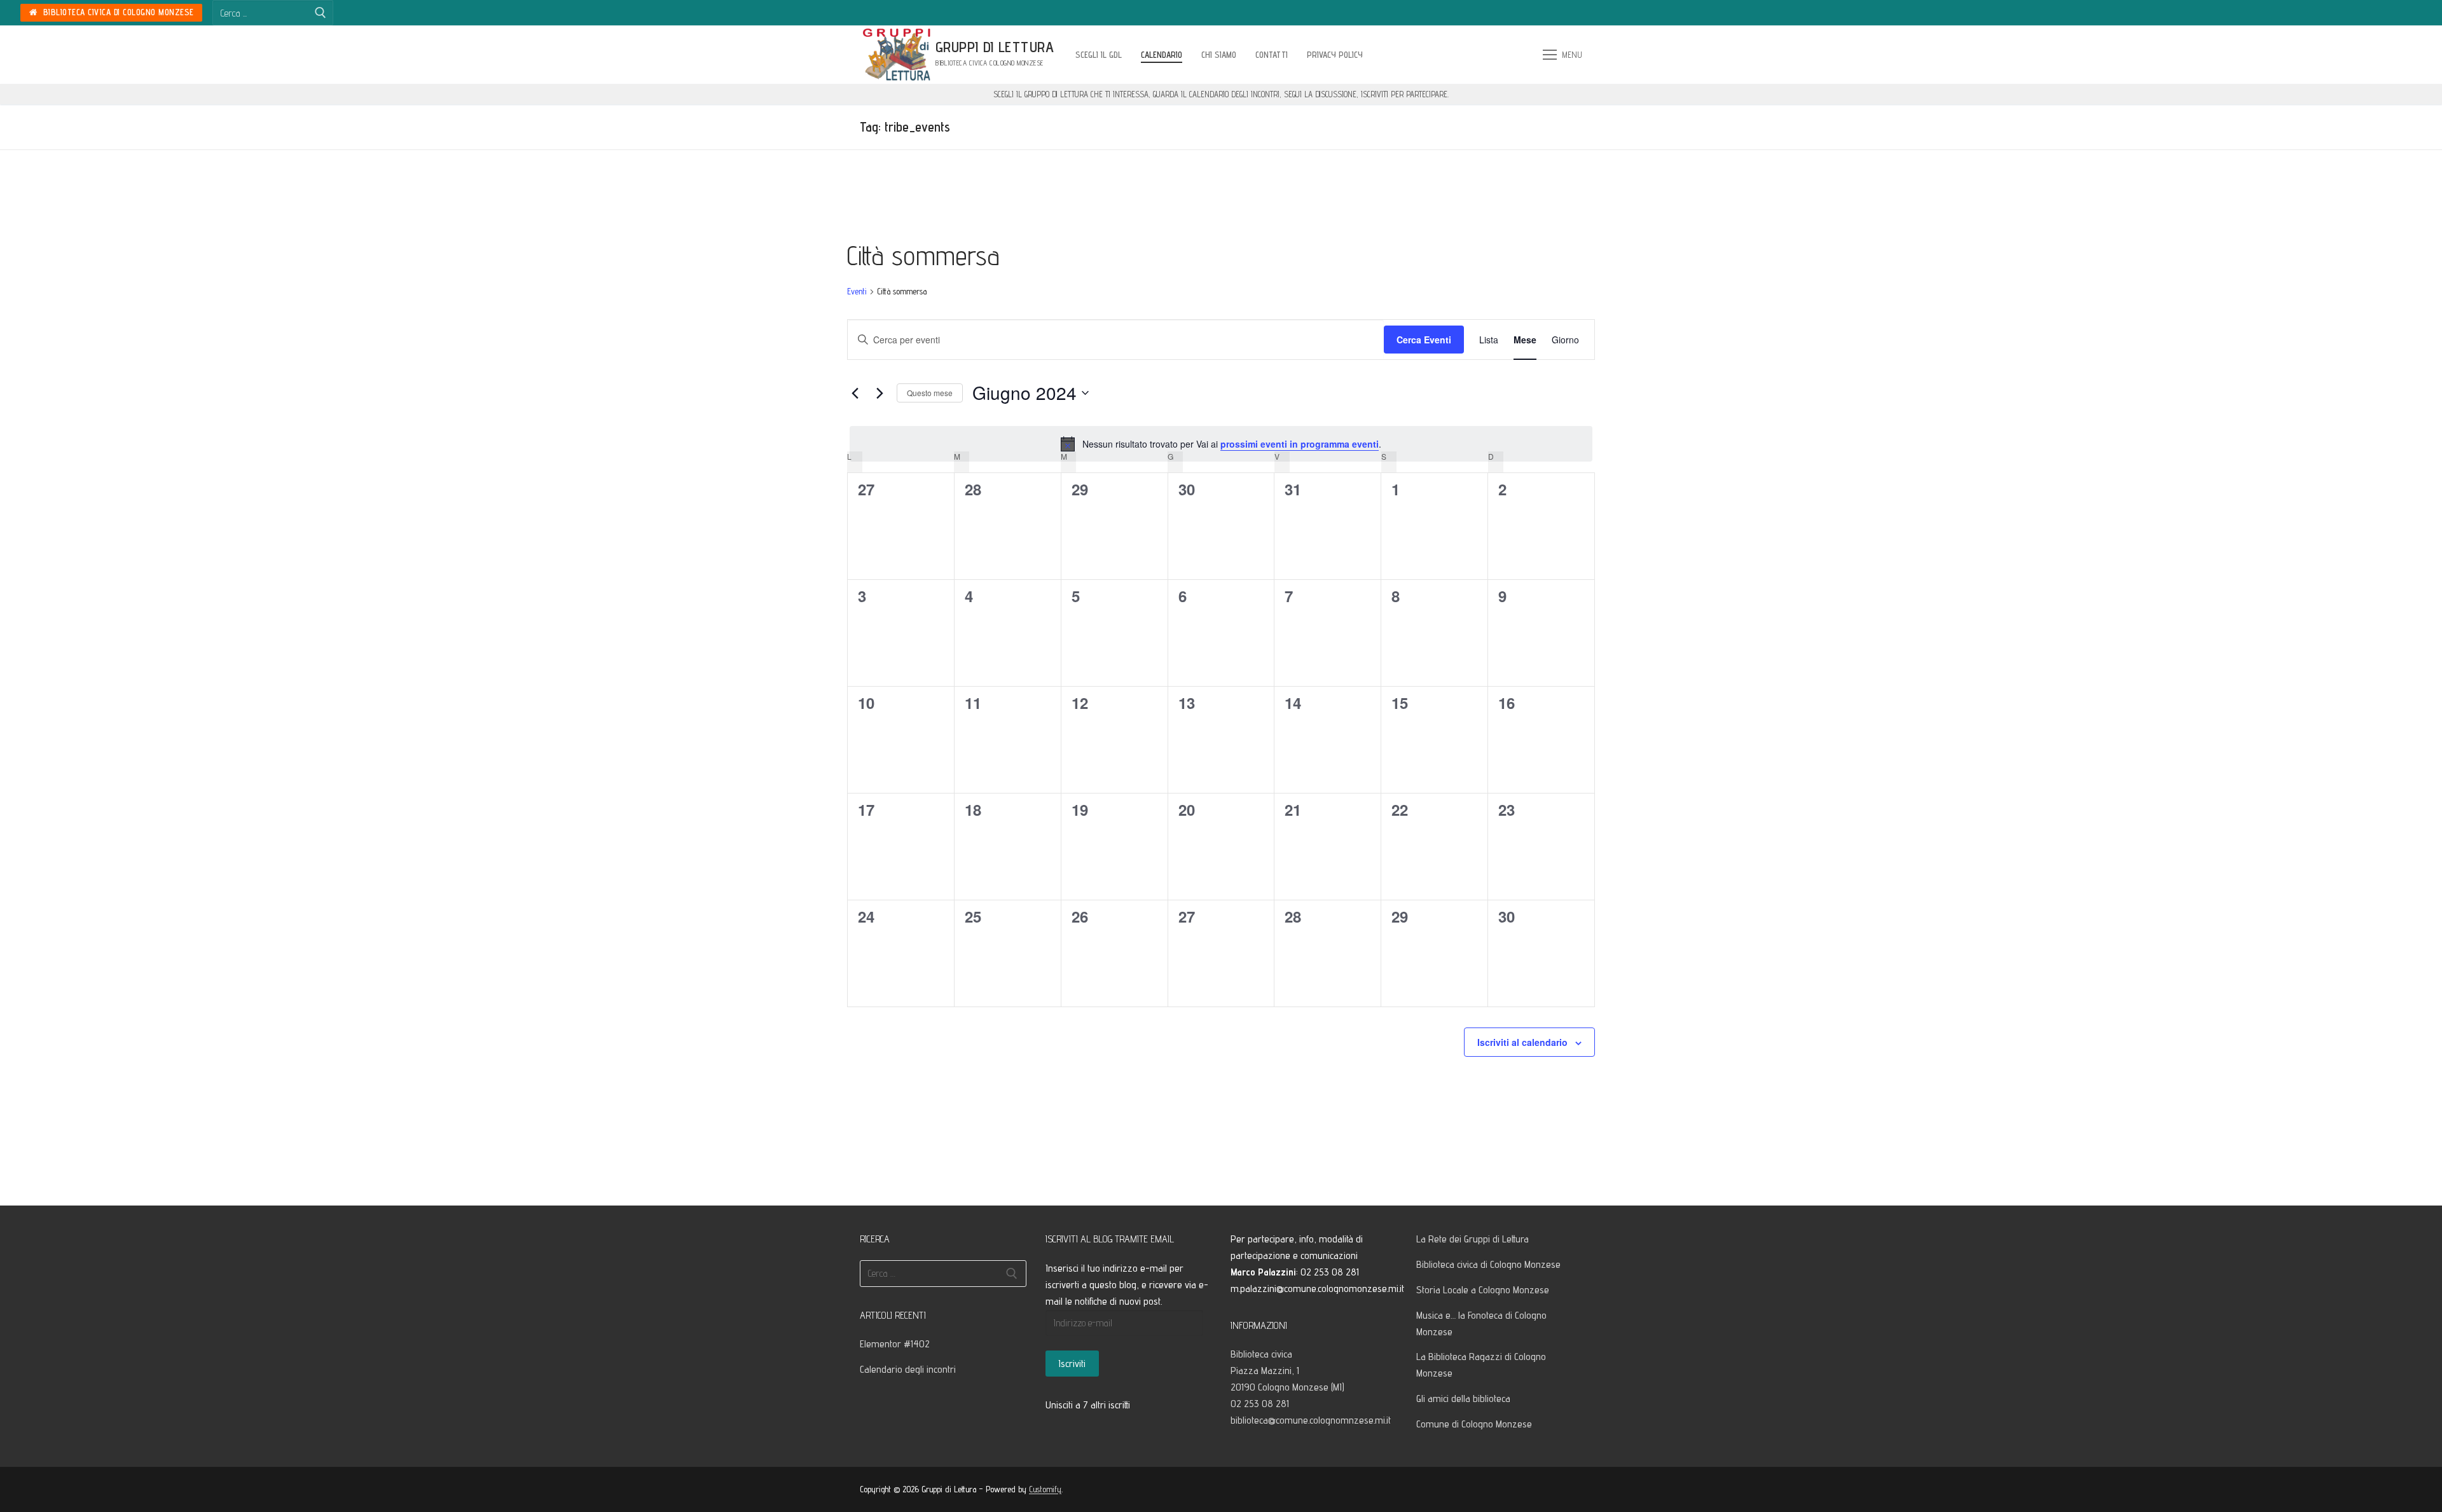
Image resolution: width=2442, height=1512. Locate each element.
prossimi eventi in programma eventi (1300, 444)
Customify (1045, 1489)
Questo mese (930, 393)
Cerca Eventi (1424, 340)
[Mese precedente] (855, 393)
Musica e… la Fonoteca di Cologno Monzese (1481, 1323)
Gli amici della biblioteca (1463, 1399)
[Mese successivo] (880, 393)
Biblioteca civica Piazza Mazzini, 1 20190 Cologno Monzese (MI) (1289, 1371)
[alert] (1221, 444)
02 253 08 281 (1260, 1404)
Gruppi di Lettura (995, 47)
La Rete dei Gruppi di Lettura (1473, 1239)
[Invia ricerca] (321, 13)
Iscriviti (1072, 1364)
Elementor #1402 (895, 1344)
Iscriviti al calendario (1522, 1042)
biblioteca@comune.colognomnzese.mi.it (1311, 1420)
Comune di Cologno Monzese (1474, 1424)
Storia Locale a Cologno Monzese (1483, 1290)
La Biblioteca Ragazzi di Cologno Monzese (1481, 1365)
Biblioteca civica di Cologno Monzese (117, 12)
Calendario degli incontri (908, 1369)
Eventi (857, 291)
